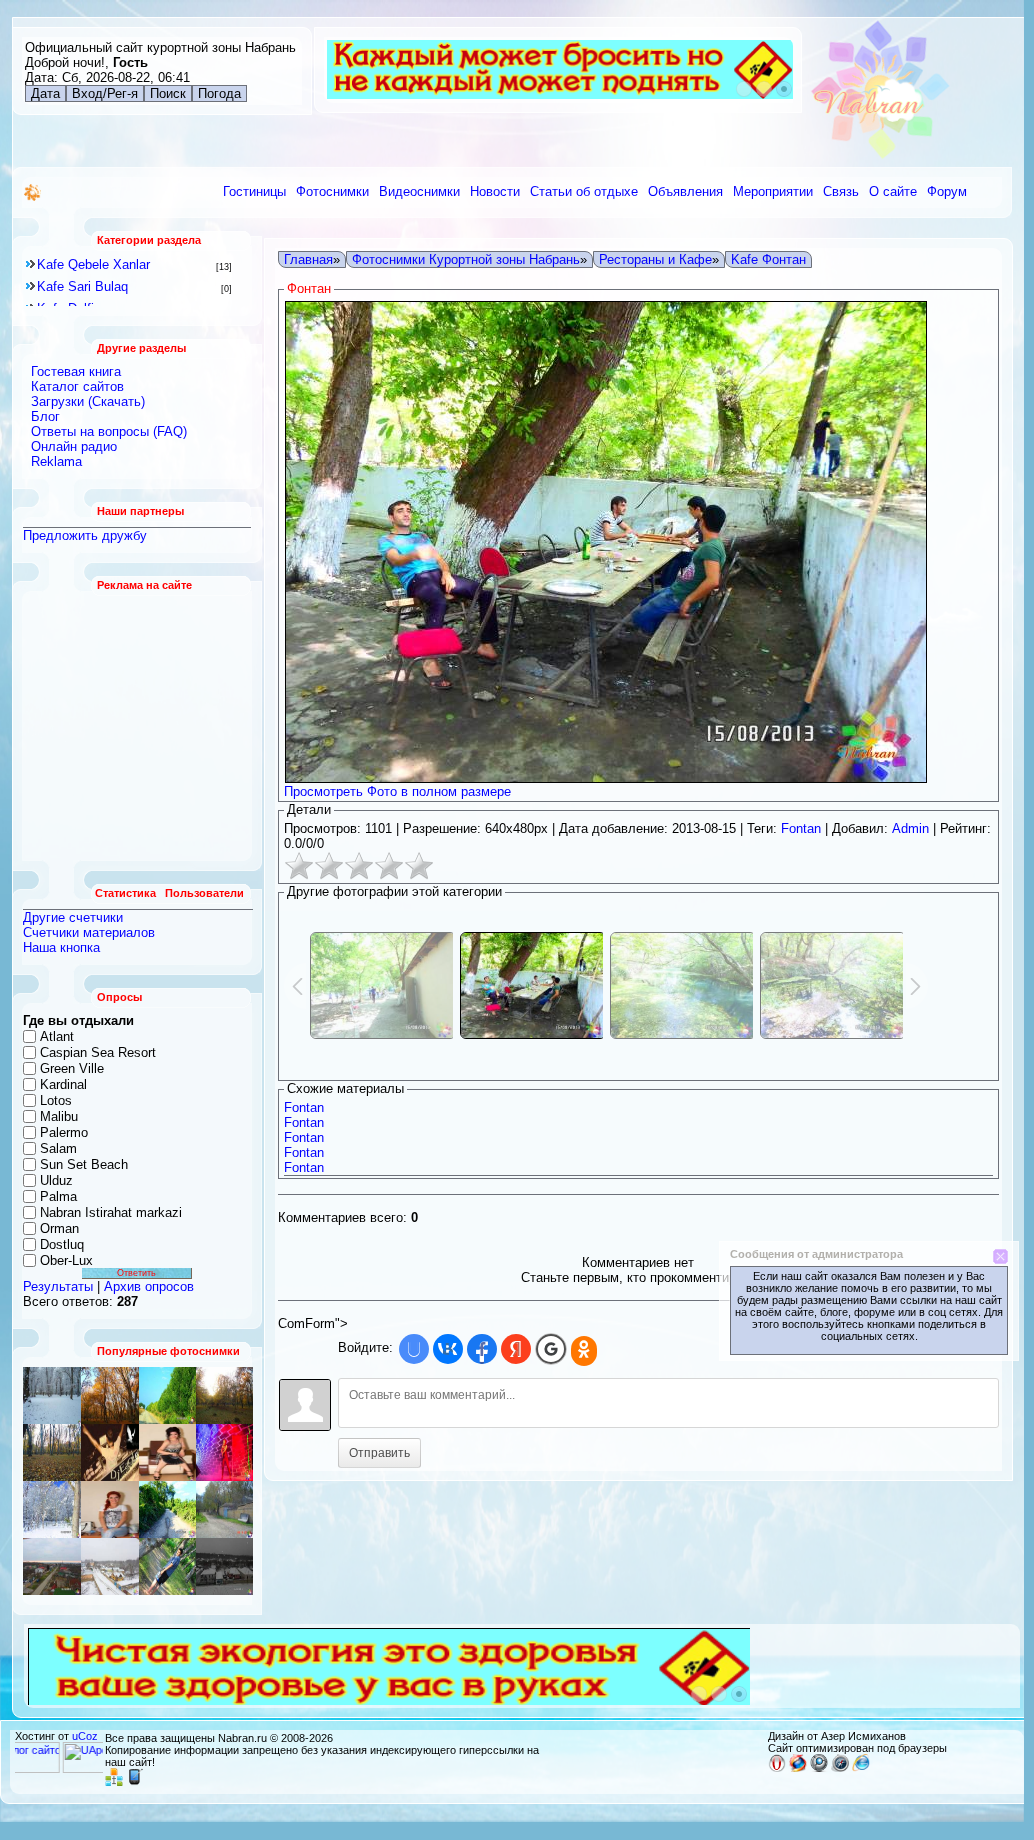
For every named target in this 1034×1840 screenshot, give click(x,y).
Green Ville (72, 1068)
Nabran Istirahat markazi (111, 1212)
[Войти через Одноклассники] (584, 1351)
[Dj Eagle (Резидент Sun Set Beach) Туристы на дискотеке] (110, 1452)
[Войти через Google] (551, 1349)
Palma (58, 1196)
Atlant (57, 1036)
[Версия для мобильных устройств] (135, 1782)
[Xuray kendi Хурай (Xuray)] (167, 1395)
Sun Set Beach (84, 1164)
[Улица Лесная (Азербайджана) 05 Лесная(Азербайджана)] (52, 1566)
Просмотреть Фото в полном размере (397, 791)
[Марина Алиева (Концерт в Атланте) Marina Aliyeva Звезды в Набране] (224, 1452)
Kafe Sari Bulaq (82, 286)
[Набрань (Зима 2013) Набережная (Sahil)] (224, 1566)
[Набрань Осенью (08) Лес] (52, 1452)
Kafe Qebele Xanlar (93, 264)
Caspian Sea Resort (98, 1052)
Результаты (58, 1286)
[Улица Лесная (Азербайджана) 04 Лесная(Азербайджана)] (224, 1509)
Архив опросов (149, 1286)
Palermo (64, 1132)
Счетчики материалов (89, 932)
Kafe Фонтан (768, 259)
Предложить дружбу (85, 535)
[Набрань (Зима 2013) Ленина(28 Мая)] (110, 1566)
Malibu (59, 1116)
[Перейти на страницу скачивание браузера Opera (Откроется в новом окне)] (777, 1768)
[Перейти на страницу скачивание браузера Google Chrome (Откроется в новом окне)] (819, 1768)
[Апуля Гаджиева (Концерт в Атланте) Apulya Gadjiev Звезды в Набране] (167, 1452)
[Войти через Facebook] (482, 1349)
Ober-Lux (66, 1260)
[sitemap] (114, 1782)
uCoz (85, 1736)
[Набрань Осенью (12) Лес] (224, 1395)
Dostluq (62, 1244)
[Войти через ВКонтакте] (448, 1349)
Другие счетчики (73, 917)
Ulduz (56, 1180)
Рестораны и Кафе (655, 259)
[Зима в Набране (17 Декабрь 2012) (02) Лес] (52, 1395)
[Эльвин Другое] (167, 1566)
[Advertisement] (138, 726)
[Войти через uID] (414, 1349)
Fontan (801, 828)
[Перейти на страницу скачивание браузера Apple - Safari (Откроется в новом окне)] (840, 1768)
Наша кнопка (61, 947)
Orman (59, 1228)
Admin (910, 828)
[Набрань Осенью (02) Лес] (110, 1395)
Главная (308, 259)
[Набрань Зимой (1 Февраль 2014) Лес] (52, 1509)
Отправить (379, 1453)
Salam (58, 1148)
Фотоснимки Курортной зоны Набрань (466, 259)
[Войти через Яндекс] (516, 1349)
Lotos (56, 1100)
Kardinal (63, 1084)
